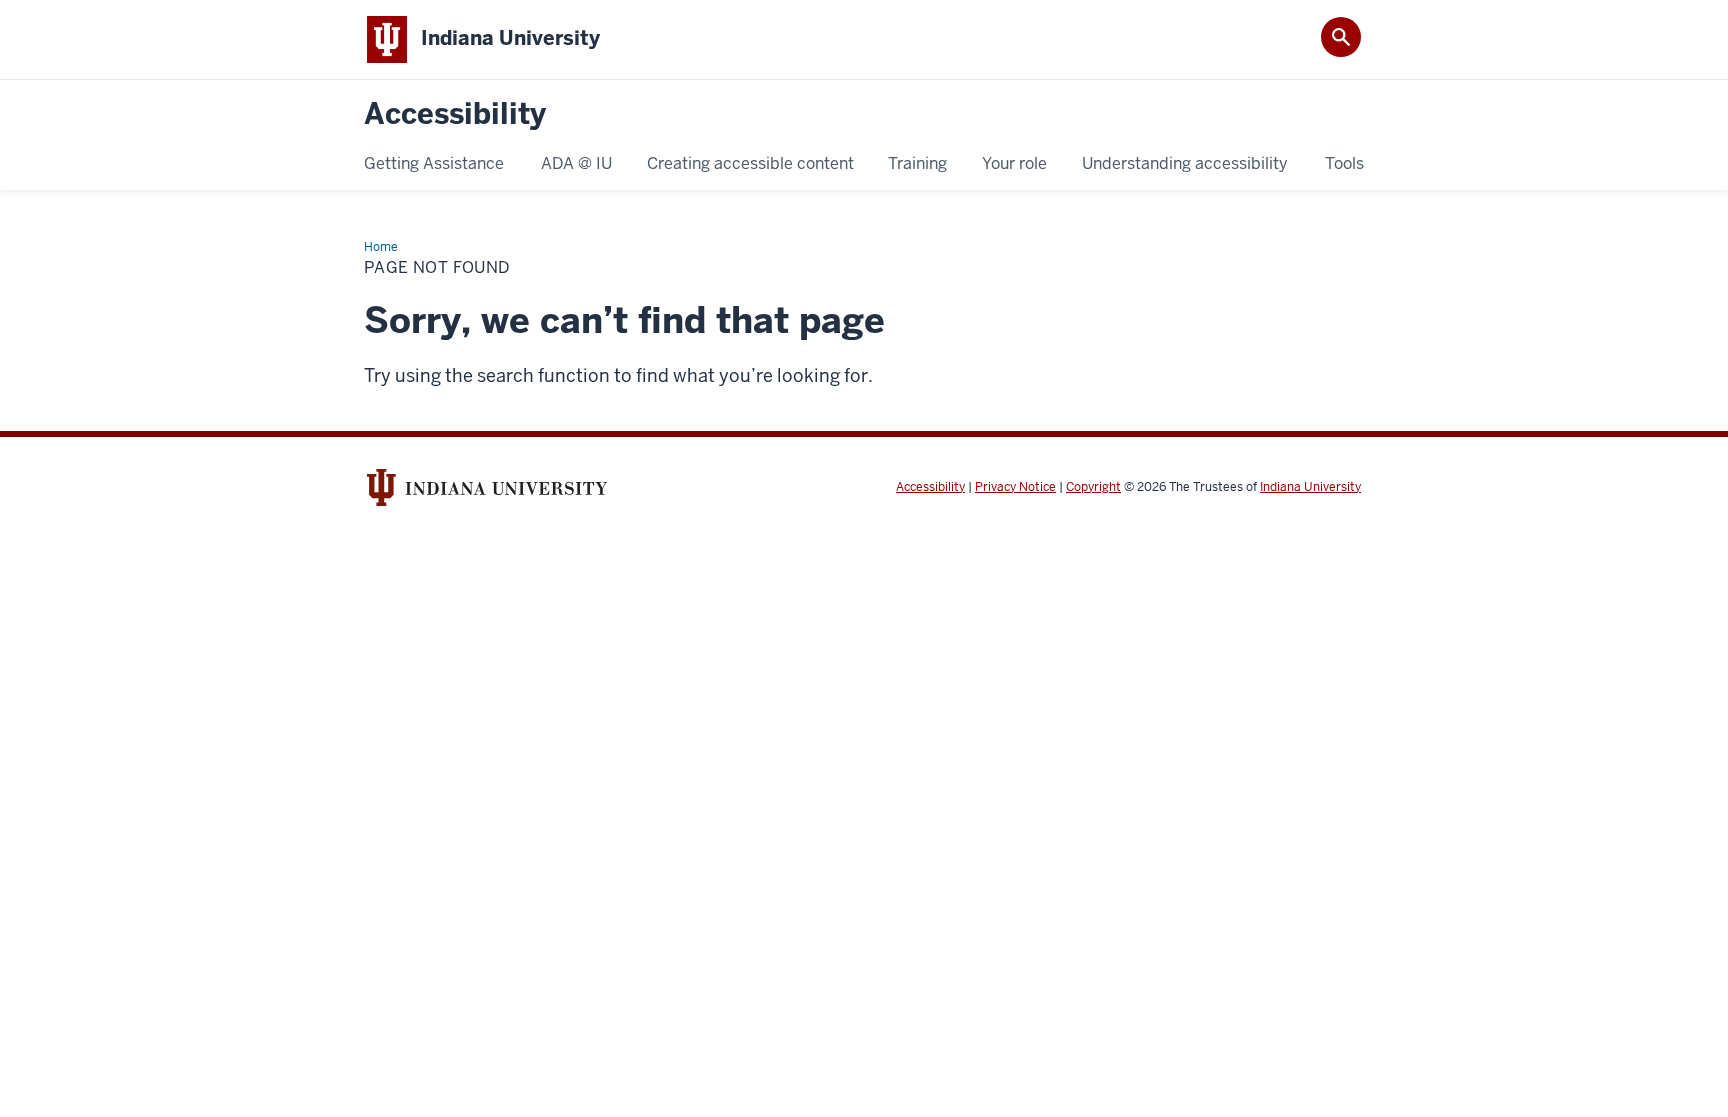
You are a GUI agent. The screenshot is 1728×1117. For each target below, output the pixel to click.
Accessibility (455, 114)
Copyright (1093, 487)
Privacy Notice (1015, 487)
